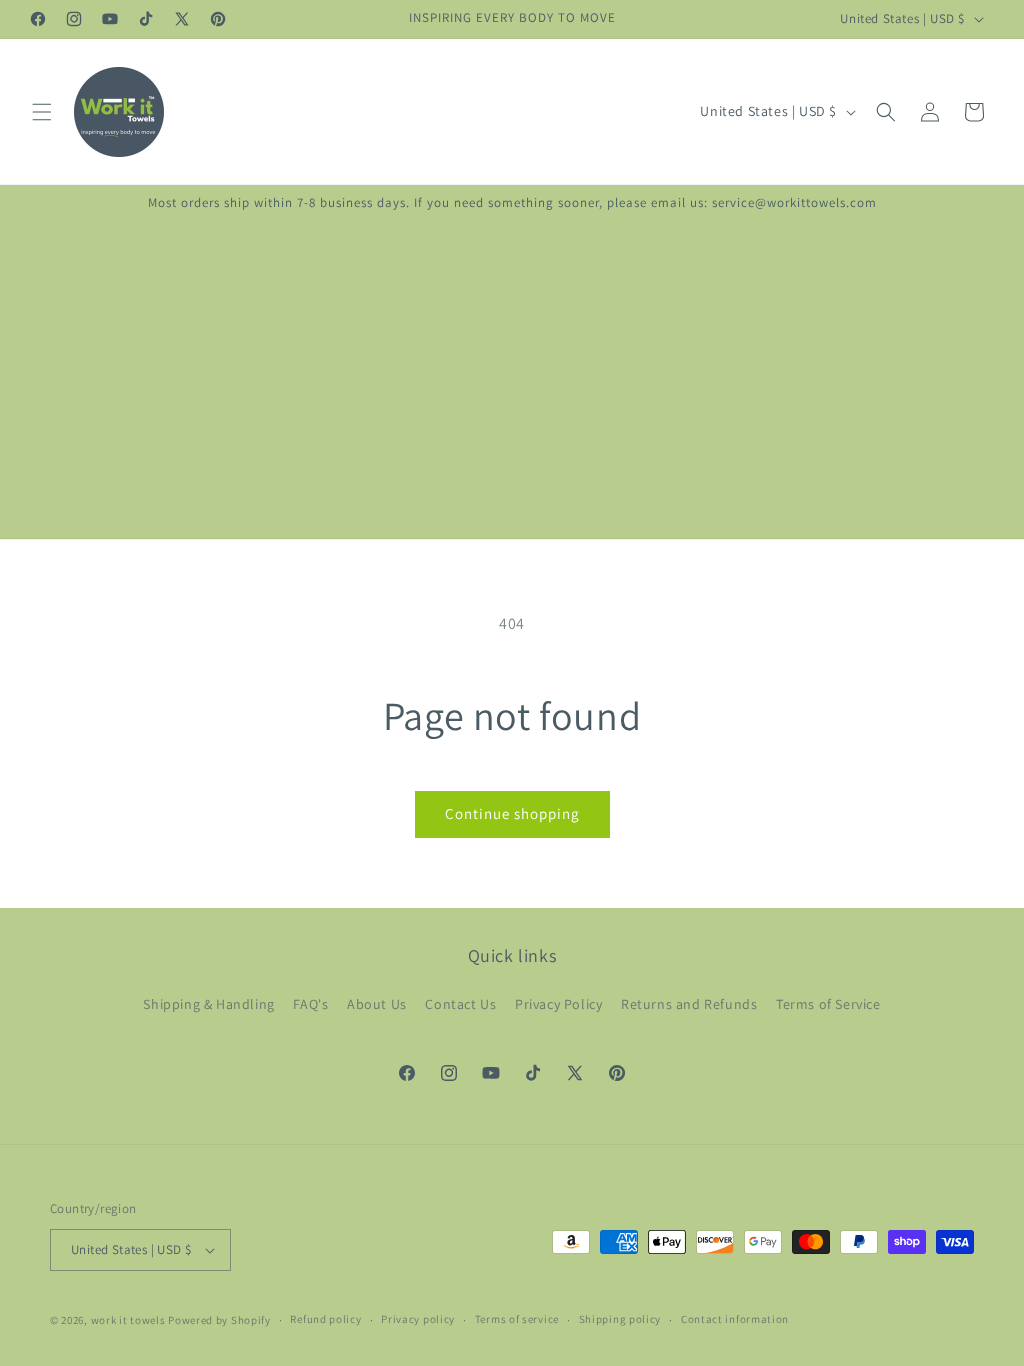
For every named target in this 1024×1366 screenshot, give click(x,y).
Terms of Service (828, 1004)
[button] (42, 112)
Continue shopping (512, 813)
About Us (377, 1004)
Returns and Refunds (689, 1004)
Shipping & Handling (208, 1004)
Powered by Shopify (219, 1320)
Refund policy (325, 1319)
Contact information (735, 1319)
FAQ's (310, 1004)
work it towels (128, 1320)
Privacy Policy (558, 1004)
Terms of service (517, 1319)
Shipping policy (620, 1319)
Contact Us (460, 1004)
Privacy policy (418, 1319)
